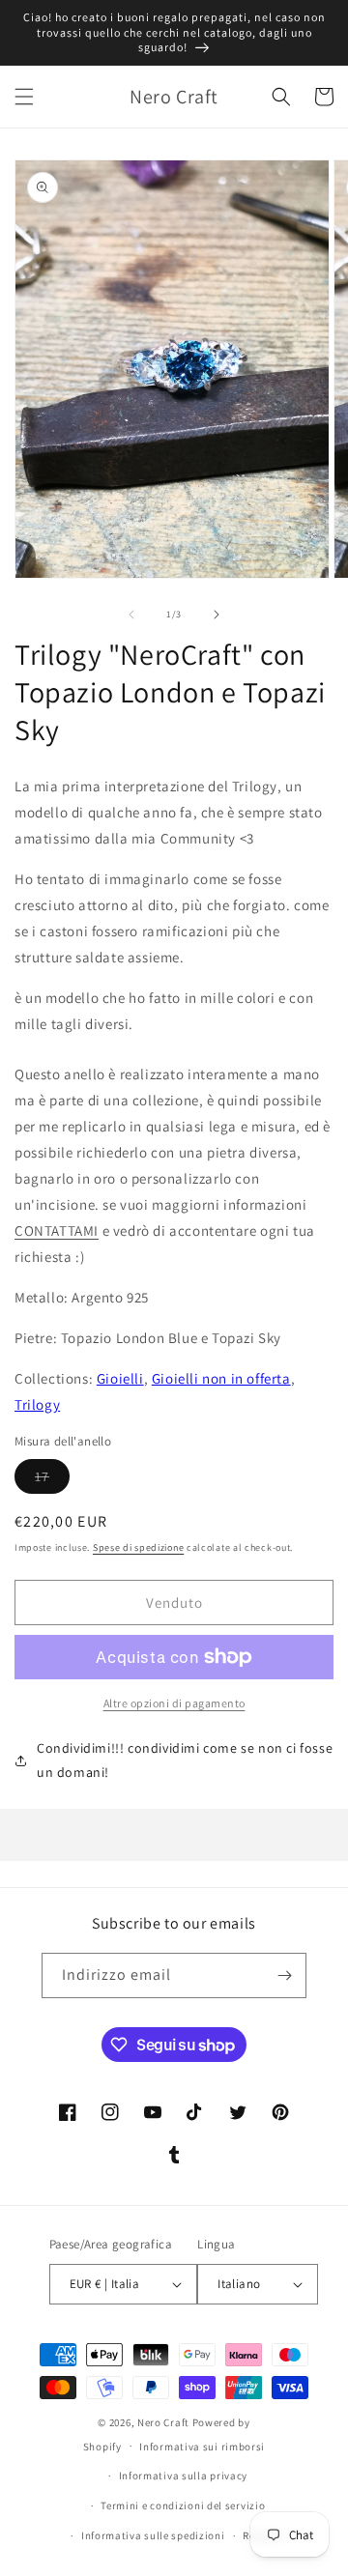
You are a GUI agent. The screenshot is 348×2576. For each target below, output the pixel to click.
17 (52, 1480)
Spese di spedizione (138, 1547)
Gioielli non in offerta (221, 1378)
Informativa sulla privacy (184, 2476)
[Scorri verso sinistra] (131, 615)
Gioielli (120, 1378)
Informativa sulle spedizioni (153, 2535)
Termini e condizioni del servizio (183, 2505)
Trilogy (37, 1404)
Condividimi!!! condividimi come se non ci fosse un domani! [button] (185, 1760)
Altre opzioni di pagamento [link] (174, 1703)
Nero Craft (163, 2422)
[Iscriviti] (284, 1975)
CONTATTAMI (57, 1231)
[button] (24, 97)
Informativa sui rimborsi (202, 2447)
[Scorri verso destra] (217, 615)
